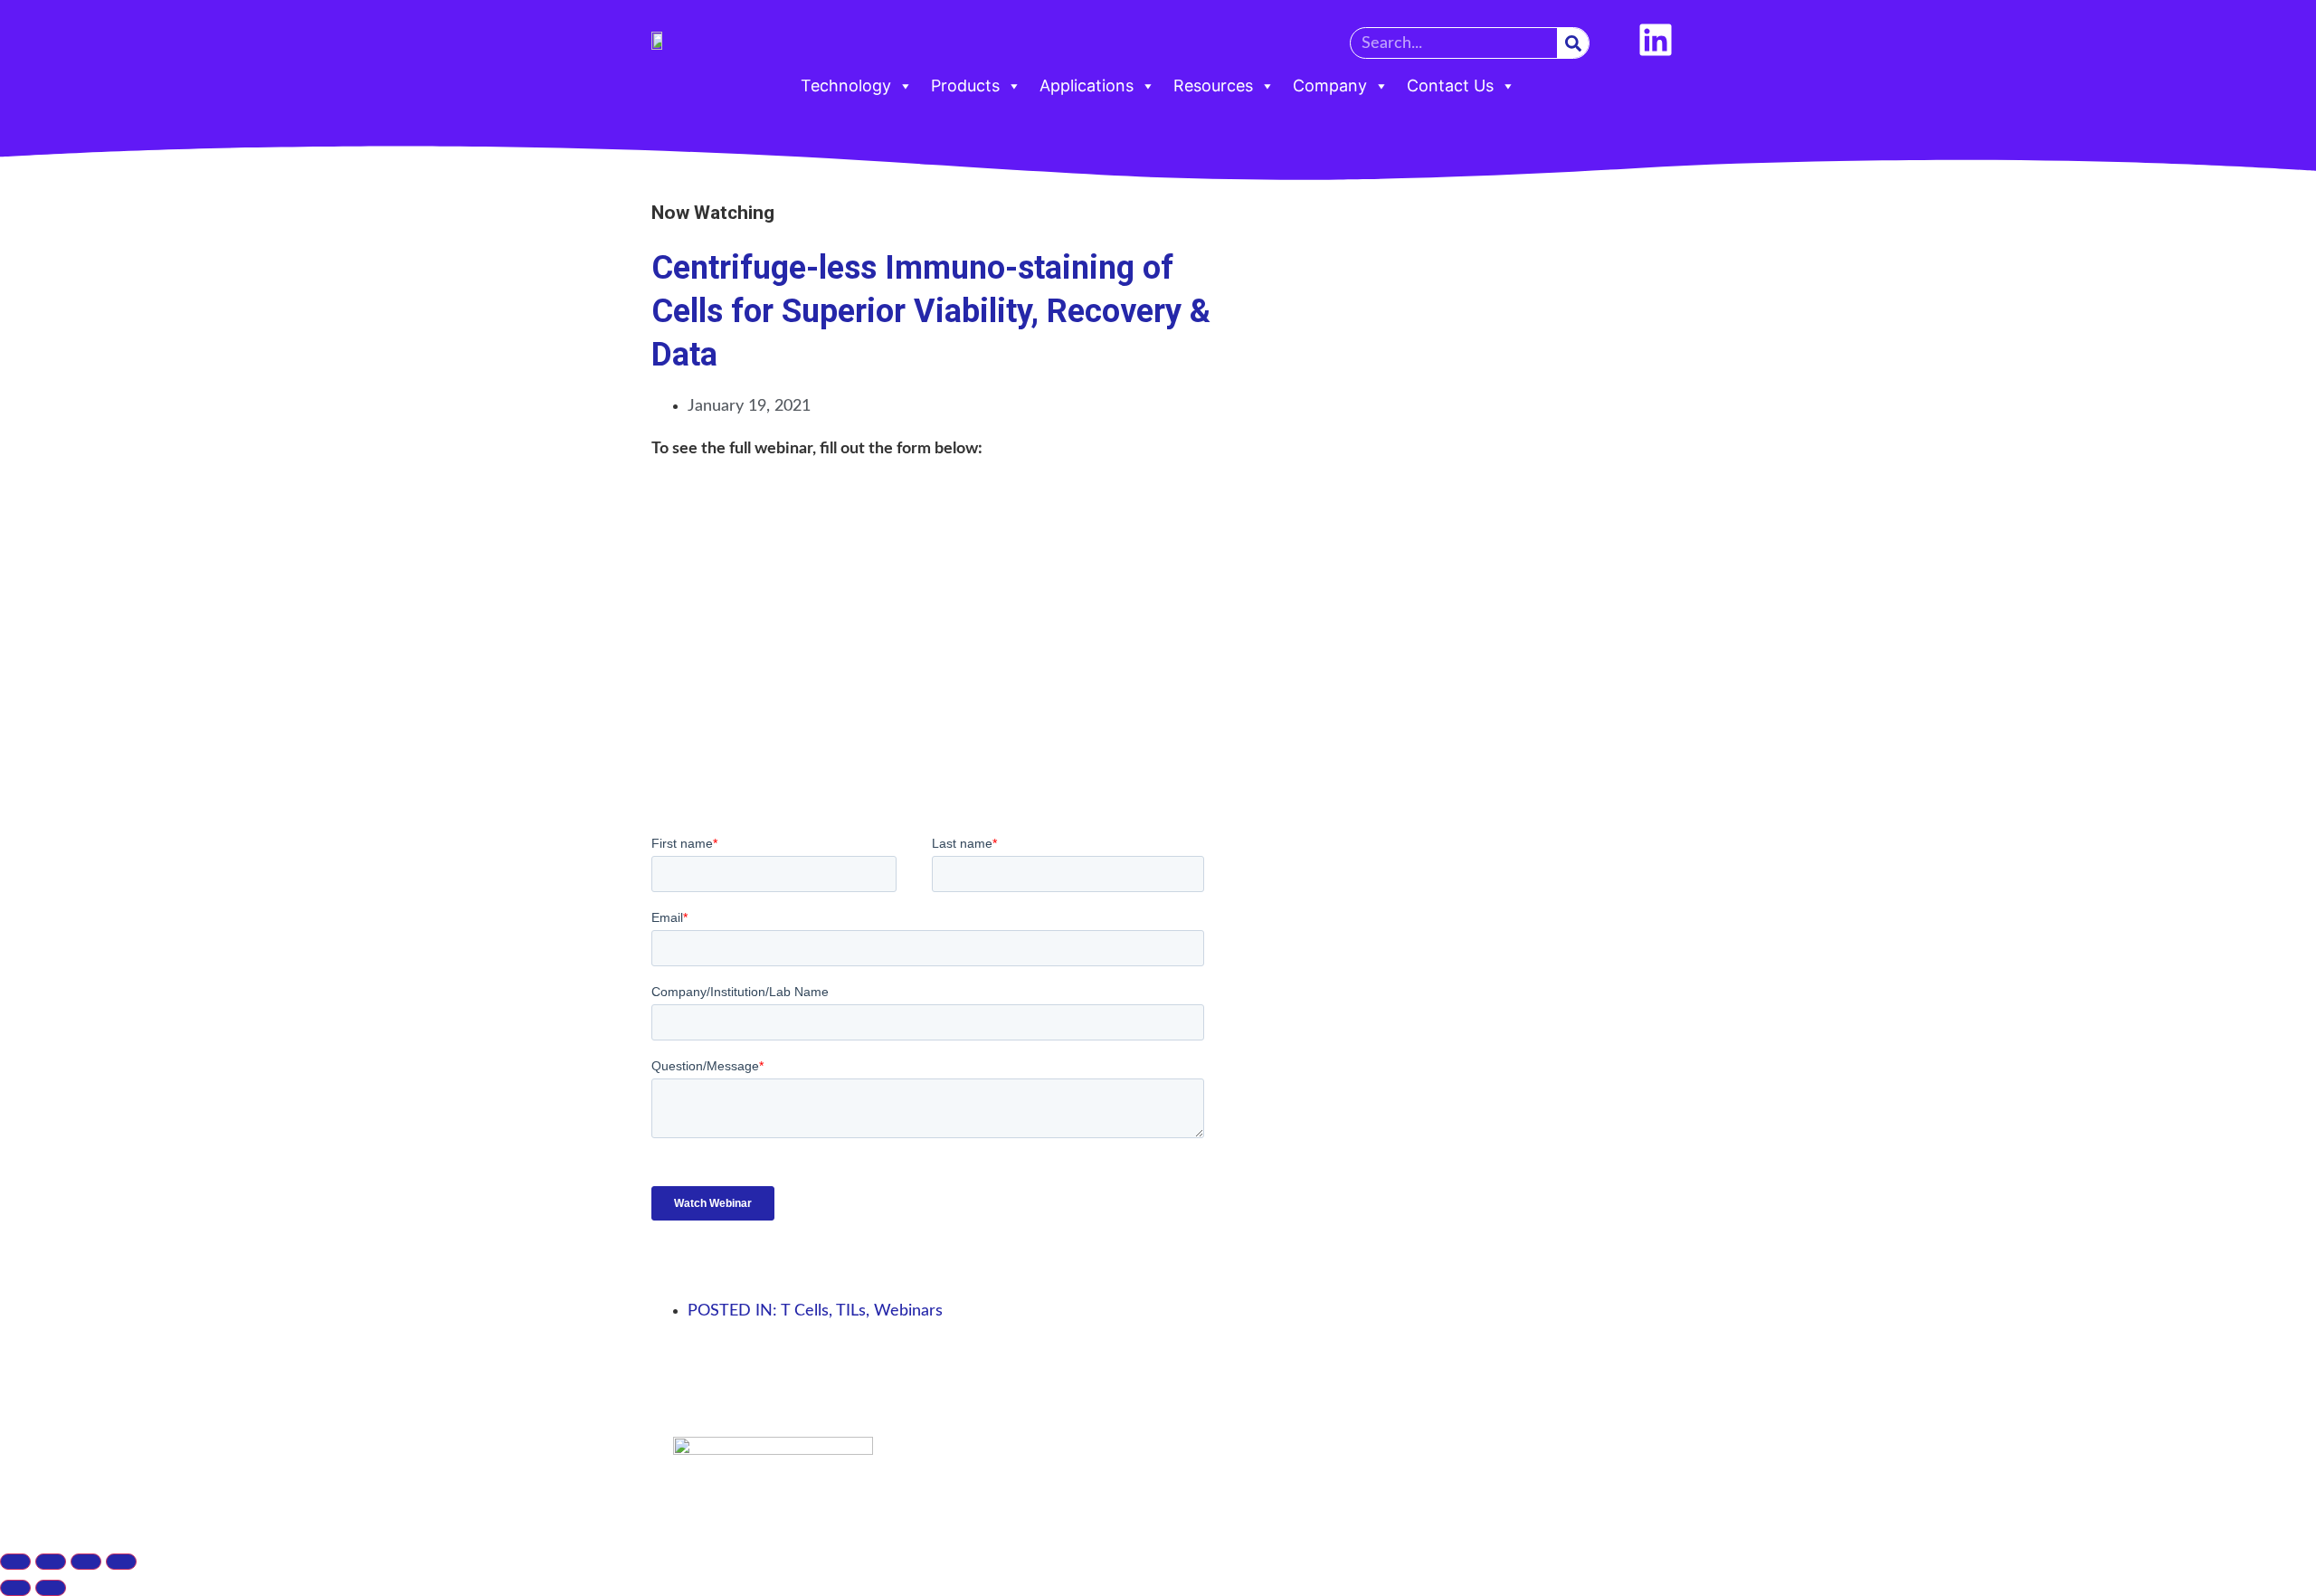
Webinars (908, 1311)
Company (1330, 85)
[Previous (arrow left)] (15, 1588)
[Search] (1573, 43)
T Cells (805, 1311)
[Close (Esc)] (121, 1562)
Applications (1087, 85)
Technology (846, 85)
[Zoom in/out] (15, 1562)
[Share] (86, 1562)
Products (965, 85)
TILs (851, 1311)
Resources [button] (1213, 85)
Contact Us (1450, 85)
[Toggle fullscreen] (51, 1562)
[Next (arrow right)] (51, 1588)
